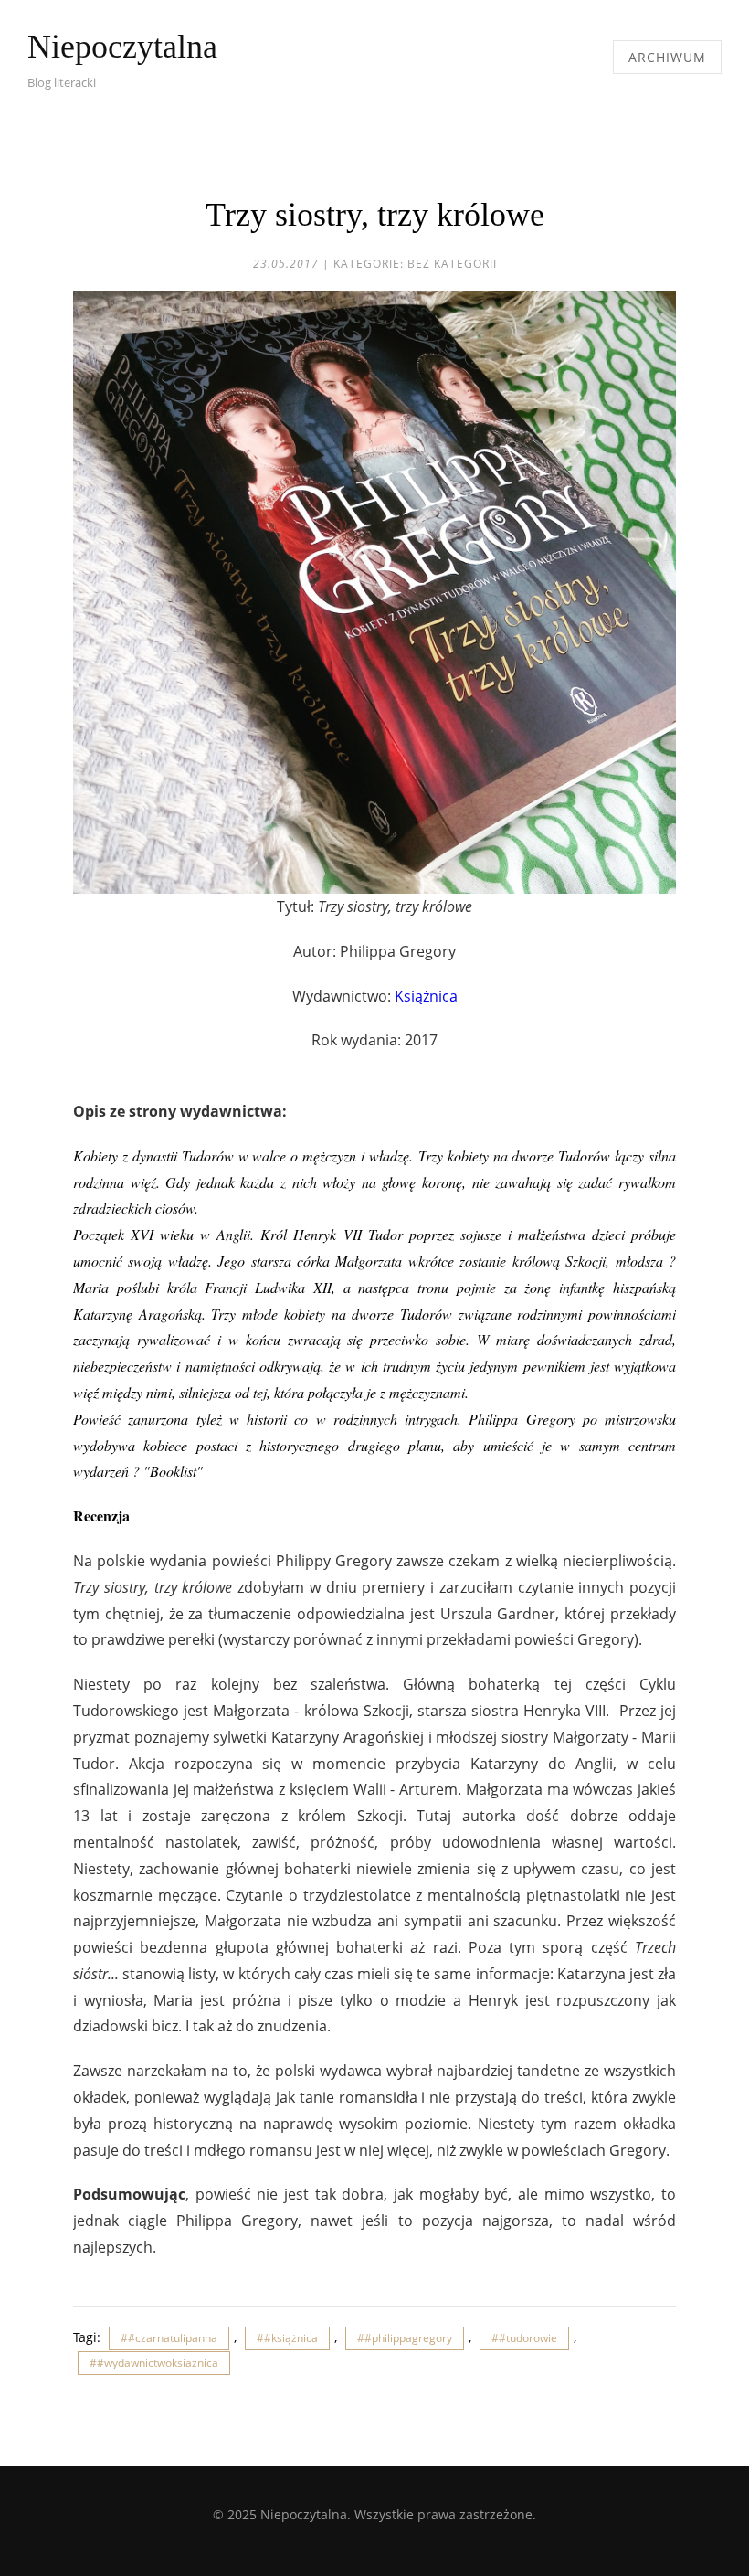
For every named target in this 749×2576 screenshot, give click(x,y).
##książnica (287, 2338)
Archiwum (667, 57)
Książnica (426, 996)
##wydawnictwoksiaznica (154, 2363)
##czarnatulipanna (169, 2338)
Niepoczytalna (122, 47)
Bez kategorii (452, 264)
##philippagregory (405, 2338)
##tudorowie (524, 2338)
